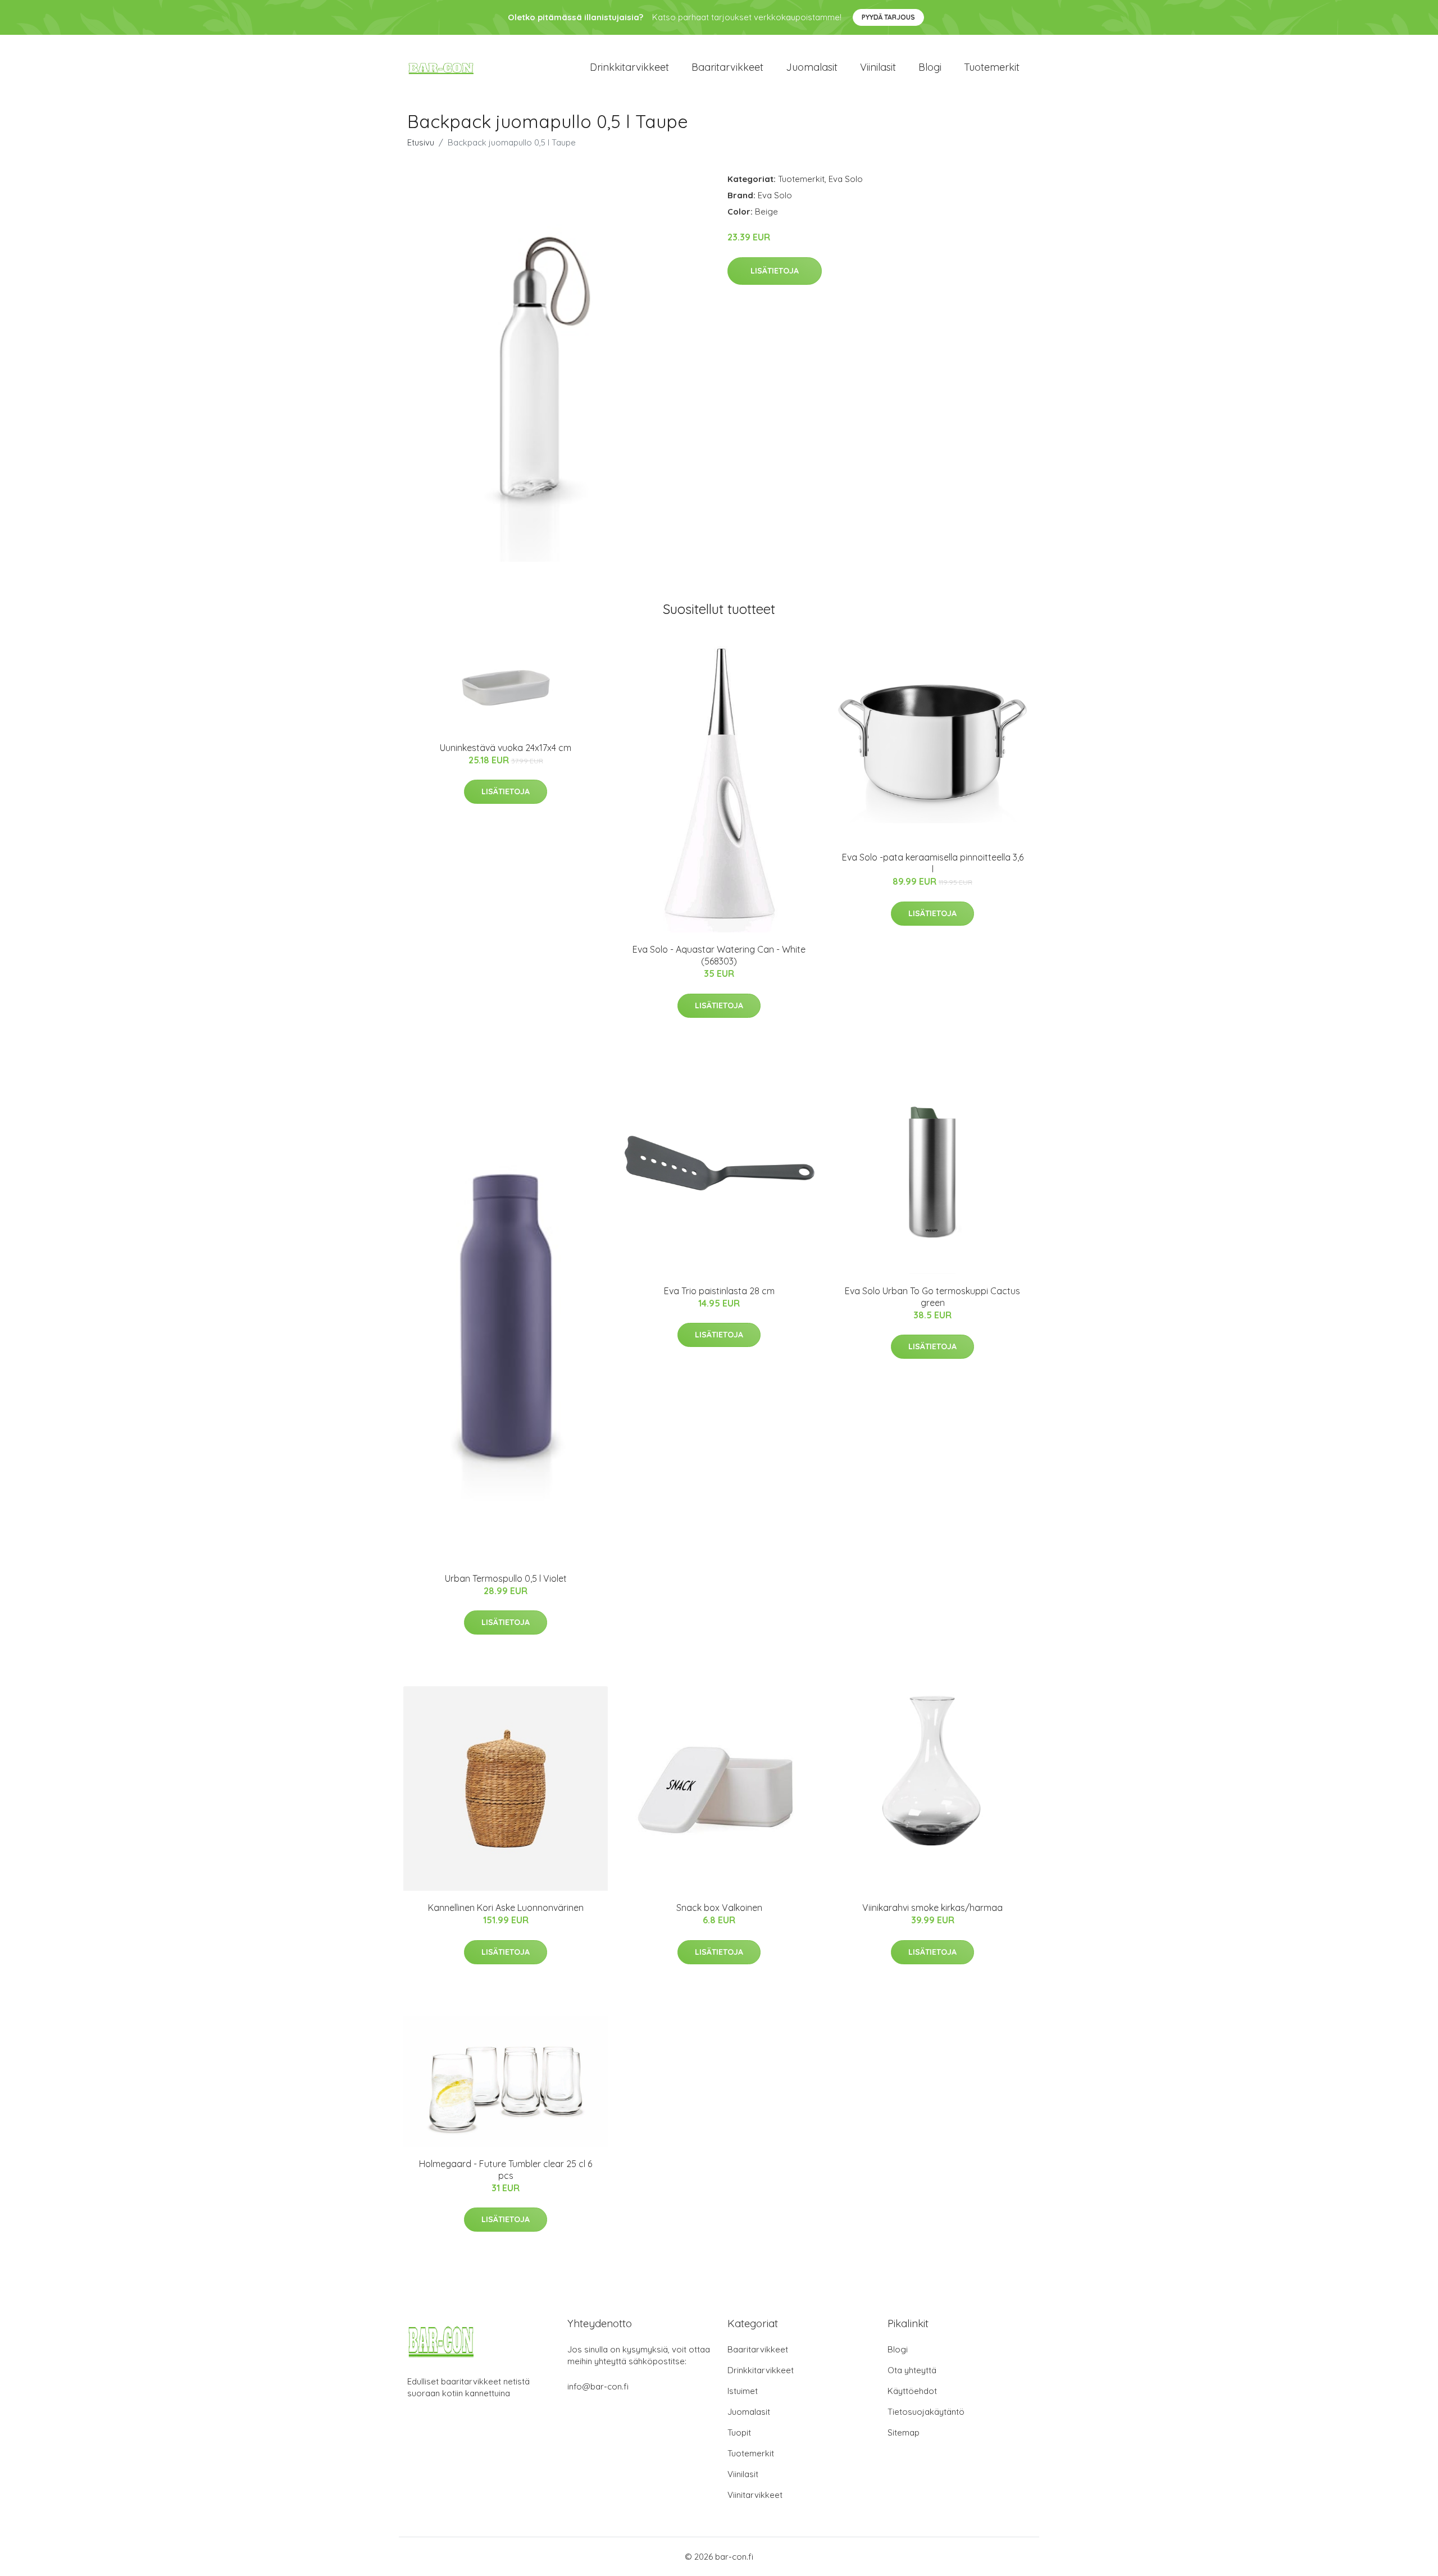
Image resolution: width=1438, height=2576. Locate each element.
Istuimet (743, 2391)
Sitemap (904, 2432)
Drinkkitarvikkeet (629, 67)
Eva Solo (846, 179)
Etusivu (421, 142)
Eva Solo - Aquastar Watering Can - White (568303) (719, 955)
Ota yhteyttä (912, 2370)
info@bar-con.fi (598, 2386)
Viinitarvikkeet (755, 2495)
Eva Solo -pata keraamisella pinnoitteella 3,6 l (933, 863)
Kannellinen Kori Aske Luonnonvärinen (506, 1908)
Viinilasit (878, 67)
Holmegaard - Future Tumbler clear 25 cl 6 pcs (506, 2170)
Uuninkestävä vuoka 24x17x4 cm (506, 748)
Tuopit (739, 2432)
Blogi (930, 67)
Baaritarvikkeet (727, 67)
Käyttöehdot (912, 2391)
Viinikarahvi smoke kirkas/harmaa (932, 1908)
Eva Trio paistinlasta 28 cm (719, 1291)
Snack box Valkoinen (719, 1908)
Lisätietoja (775, 271)
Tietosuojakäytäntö (926, 2412)
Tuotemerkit (992, 67)
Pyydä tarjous (888, 17)
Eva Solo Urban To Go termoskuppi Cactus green (932, 1297)
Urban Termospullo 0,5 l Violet (506, 1578)
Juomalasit (812, 67)
